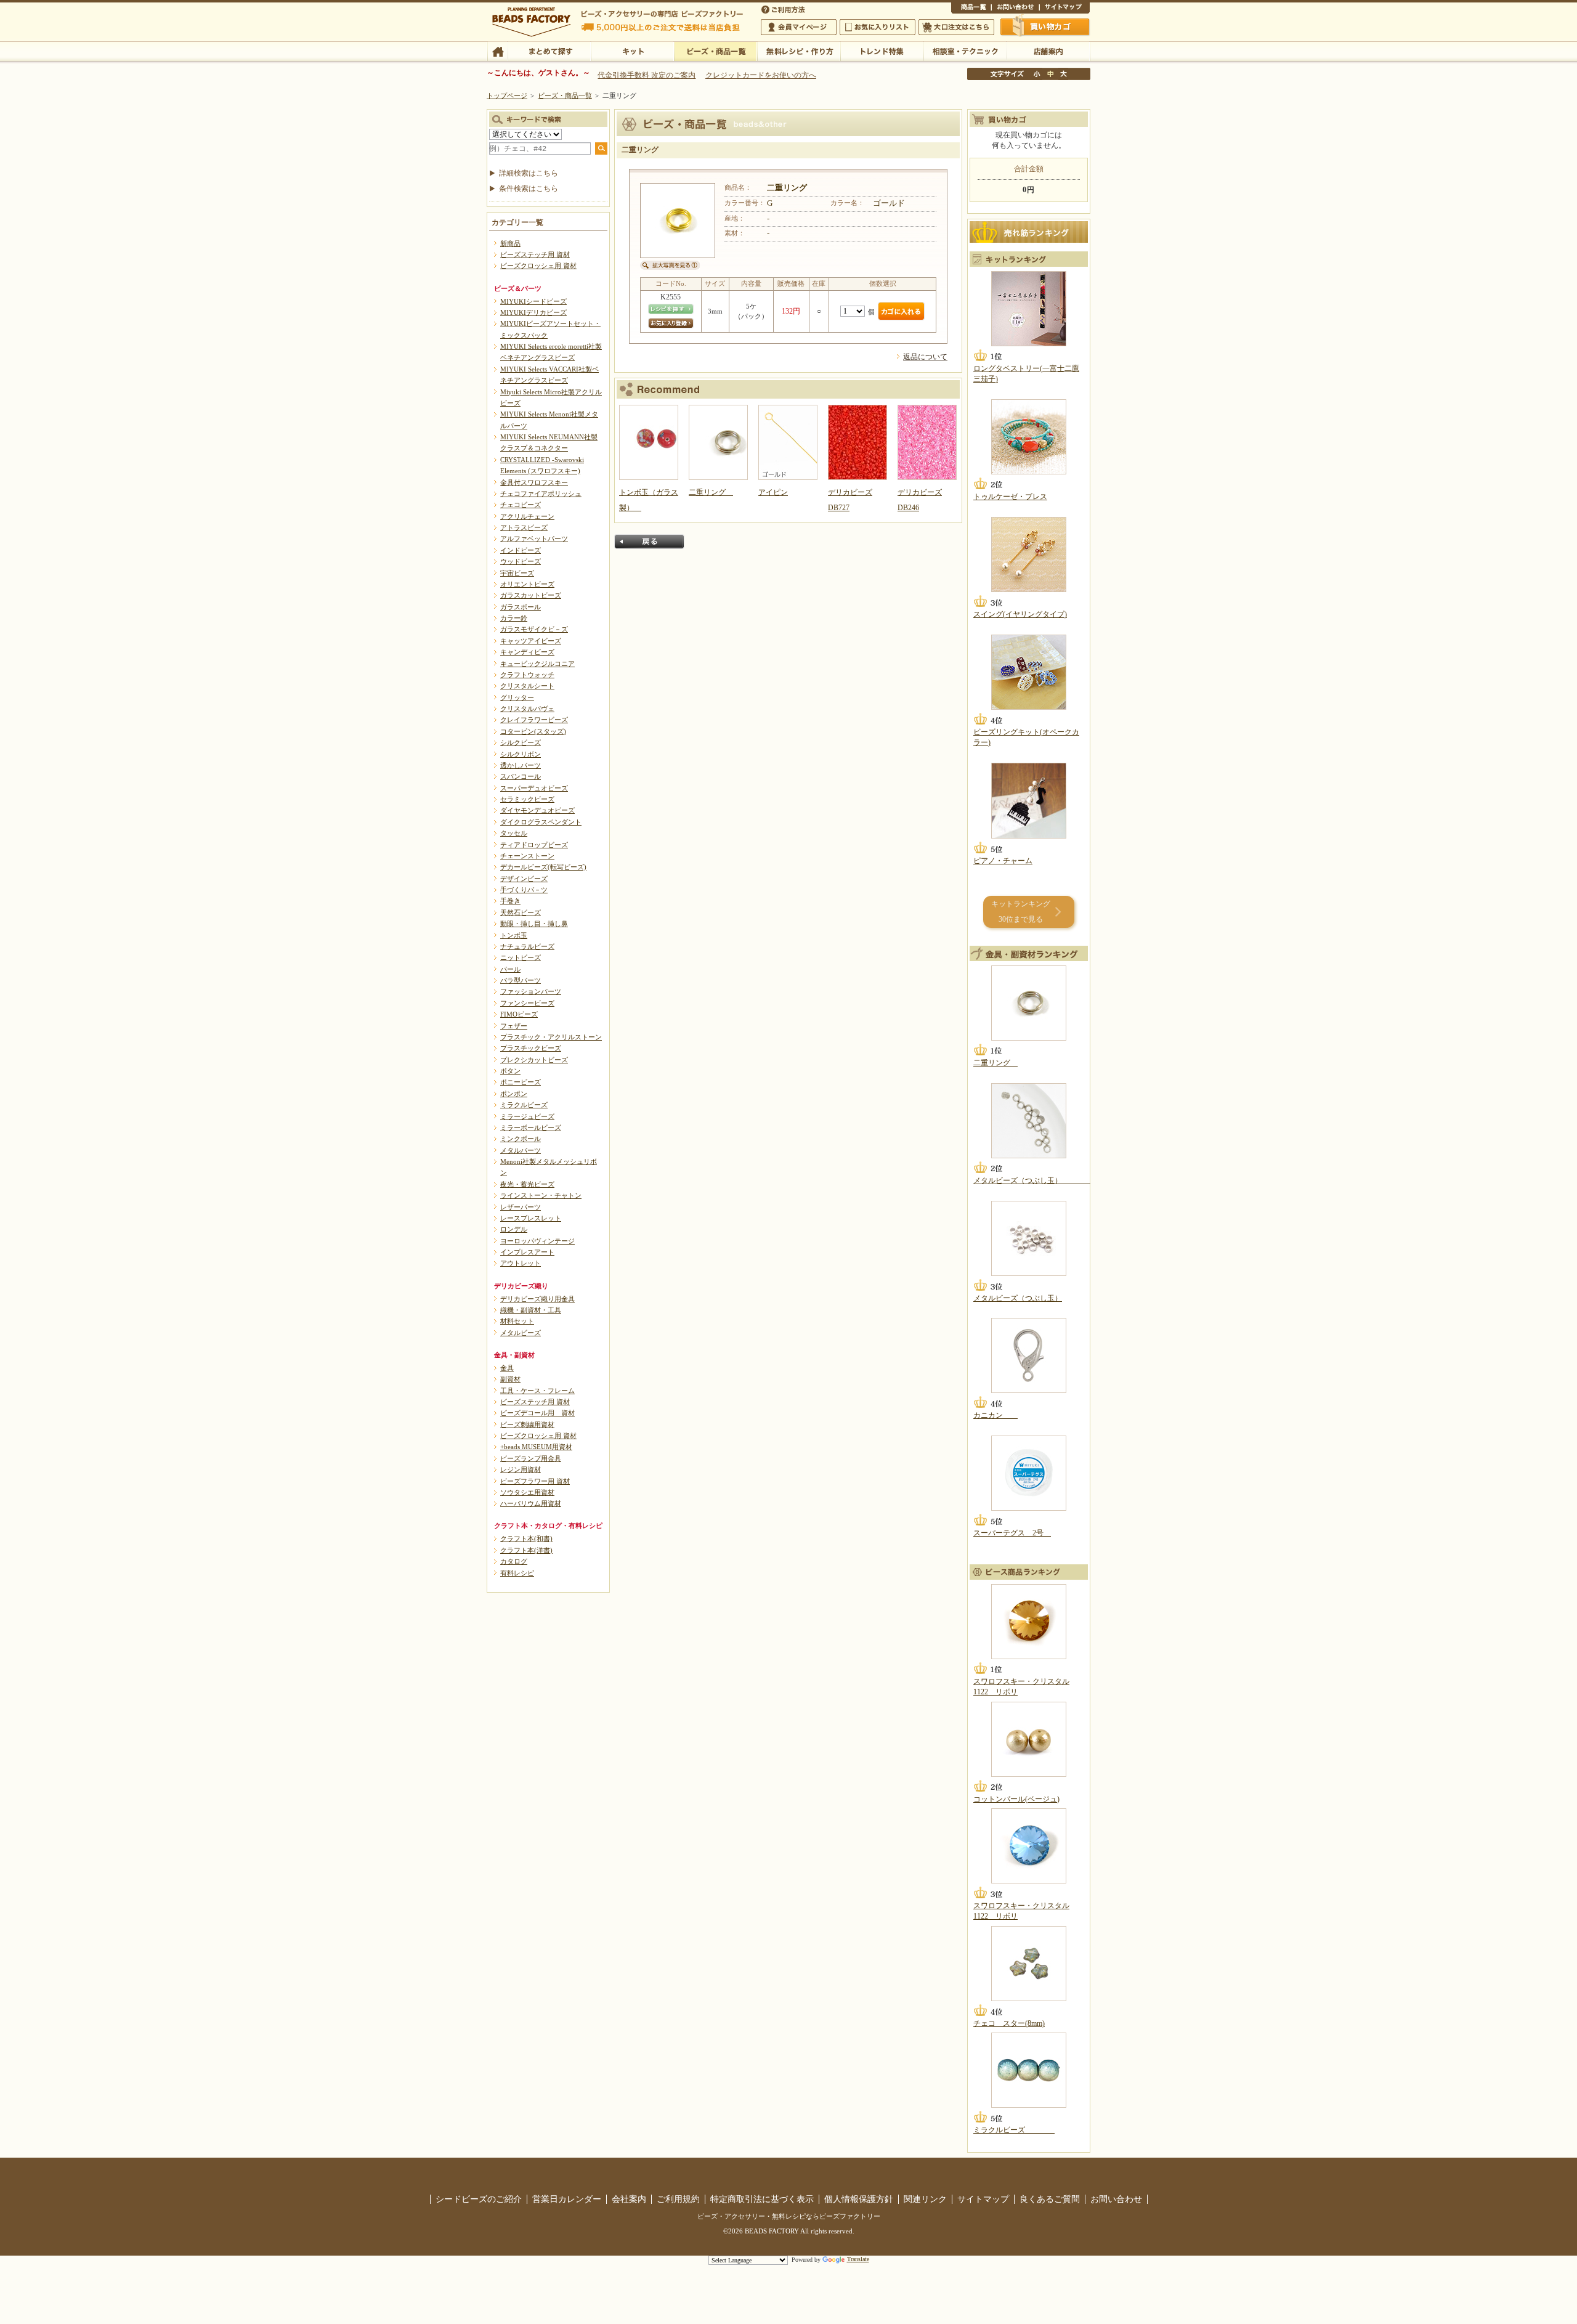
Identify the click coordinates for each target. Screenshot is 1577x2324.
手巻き (510, 901)
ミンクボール (521, 1139)
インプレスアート (527, 1252)
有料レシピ (517, 1573)
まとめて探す (549, 51)
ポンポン (514, 1094)
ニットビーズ (521, 957)
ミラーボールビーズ (531, 1127)
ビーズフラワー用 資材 (535, 1481)
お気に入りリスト (878, 27)
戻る (649, 542)
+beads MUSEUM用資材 (536, 1447)
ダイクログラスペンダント (541, 822)
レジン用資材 (521, 1469)
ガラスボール (521, 607)
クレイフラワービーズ (534, 720)
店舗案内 (1048, 51)
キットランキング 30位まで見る (1021, 912)
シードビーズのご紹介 (479, 2199)
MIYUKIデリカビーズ (533, 312)
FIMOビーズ (519, 1014)
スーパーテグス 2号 (1012, 1533)
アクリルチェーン (527, 516)
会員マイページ (799, 27)
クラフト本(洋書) (526, 1550)
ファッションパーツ (531, 991)
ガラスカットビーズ (531, 595)
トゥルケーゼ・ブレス (1010, 497)
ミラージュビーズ (527, 1116)
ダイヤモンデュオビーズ (537, 810)
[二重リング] (1029, 1003)
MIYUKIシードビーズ (533, 301)
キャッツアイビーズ (531, 641)
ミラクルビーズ (524, 1105)
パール (510, 969)
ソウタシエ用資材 (527, 1492)
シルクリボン (521, 754)
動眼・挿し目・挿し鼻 (534, 924)
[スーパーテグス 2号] (1029, 1473)
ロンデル (514, 1229)
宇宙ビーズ (517, 573)
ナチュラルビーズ (527, 946)
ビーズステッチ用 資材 (535, 254)
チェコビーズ (521, 505)
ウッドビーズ (521, 561)
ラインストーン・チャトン (541, 1195)
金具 (507, 1368)
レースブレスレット (531, 1218)
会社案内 (629, 2199)
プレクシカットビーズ (534, 1060)
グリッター (517, 697)
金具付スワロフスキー (534, 482)
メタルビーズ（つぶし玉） (1032, 1180)
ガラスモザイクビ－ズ (534, 629)
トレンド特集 (882, 51)
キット (632, 51)
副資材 (510, 1379)
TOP (497, 51)
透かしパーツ (521, 765)
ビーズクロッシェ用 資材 (538, 266)
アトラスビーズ (524, 527)
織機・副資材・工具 (531, 1310)
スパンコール (521, 776)
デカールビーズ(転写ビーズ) (543, 867)
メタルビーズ (521, 1333)
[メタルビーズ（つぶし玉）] (1029, 1121)
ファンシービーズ (527, 1003)
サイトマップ (1064, 9)
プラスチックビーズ (531, 1048)
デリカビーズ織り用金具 (537, 1299)
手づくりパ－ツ (524, 890)
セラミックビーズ (527, 799)
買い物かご (1045, 26)
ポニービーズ (521, 1082)
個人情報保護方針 (859, 2199)
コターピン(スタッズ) (533, 731)
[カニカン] (1029, 1355)
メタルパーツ (521, 1150)
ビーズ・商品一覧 (716, 51)
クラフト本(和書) (526, 1538)
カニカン (995, 1415)
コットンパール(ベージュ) (1016, 1799)
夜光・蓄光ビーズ (527, 1184)
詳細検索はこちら (529, 173)
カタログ (514, 1561)
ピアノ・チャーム (1003, 861)
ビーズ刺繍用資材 (527, 1424)
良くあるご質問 (1050, 2199)
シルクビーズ (521, 742)
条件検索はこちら (529, 189)
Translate (858, 2259)
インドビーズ (521, 550)
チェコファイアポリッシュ (541, 494)
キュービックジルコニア (537, 664)
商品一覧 (971, 9)
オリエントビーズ (527, 584)
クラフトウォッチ (527, 675)
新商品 (510, 243)
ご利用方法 (784, 9)
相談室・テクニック (965, 51)
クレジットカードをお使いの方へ (761, 75)
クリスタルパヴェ (527, 709)
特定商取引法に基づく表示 (762, 2199)
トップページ (507, 95)
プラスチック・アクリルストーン (551, 1037)
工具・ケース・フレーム (537, 1391)
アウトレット (521, 1263)
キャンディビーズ (527, 652)
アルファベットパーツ (534, 538)
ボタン (510, 1071)
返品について (925, 357)
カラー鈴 (514, 618)
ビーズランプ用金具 (531, 1458)
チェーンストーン (527, 856)
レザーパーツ (521, 1207)
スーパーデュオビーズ (534, 788)
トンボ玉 (514, 935)
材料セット (517, 1321)
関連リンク (925, 2199)
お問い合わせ (1015, 9)
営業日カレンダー (567, 2199)
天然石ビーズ (521, 912)
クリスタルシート (527, 686)
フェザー (514, 1026)
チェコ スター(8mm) (1009, 2023)
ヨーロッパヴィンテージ (537, 1241)
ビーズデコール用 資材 (537, 1413)
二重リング (995, 1063)
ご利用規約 (678, 2199)
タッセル (514, 833)
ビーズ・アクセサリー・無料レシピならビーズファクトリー (789, 2216)
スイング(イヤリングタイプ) (1020, 614)
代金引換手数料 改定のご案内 (647, 75)
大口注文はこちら (956, 27)
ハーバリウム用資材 (531, 1503)
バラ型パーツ (521, 980)
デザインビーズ (524, 879)
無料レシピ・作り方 (799, 51)
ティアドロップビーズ (534, 845)
